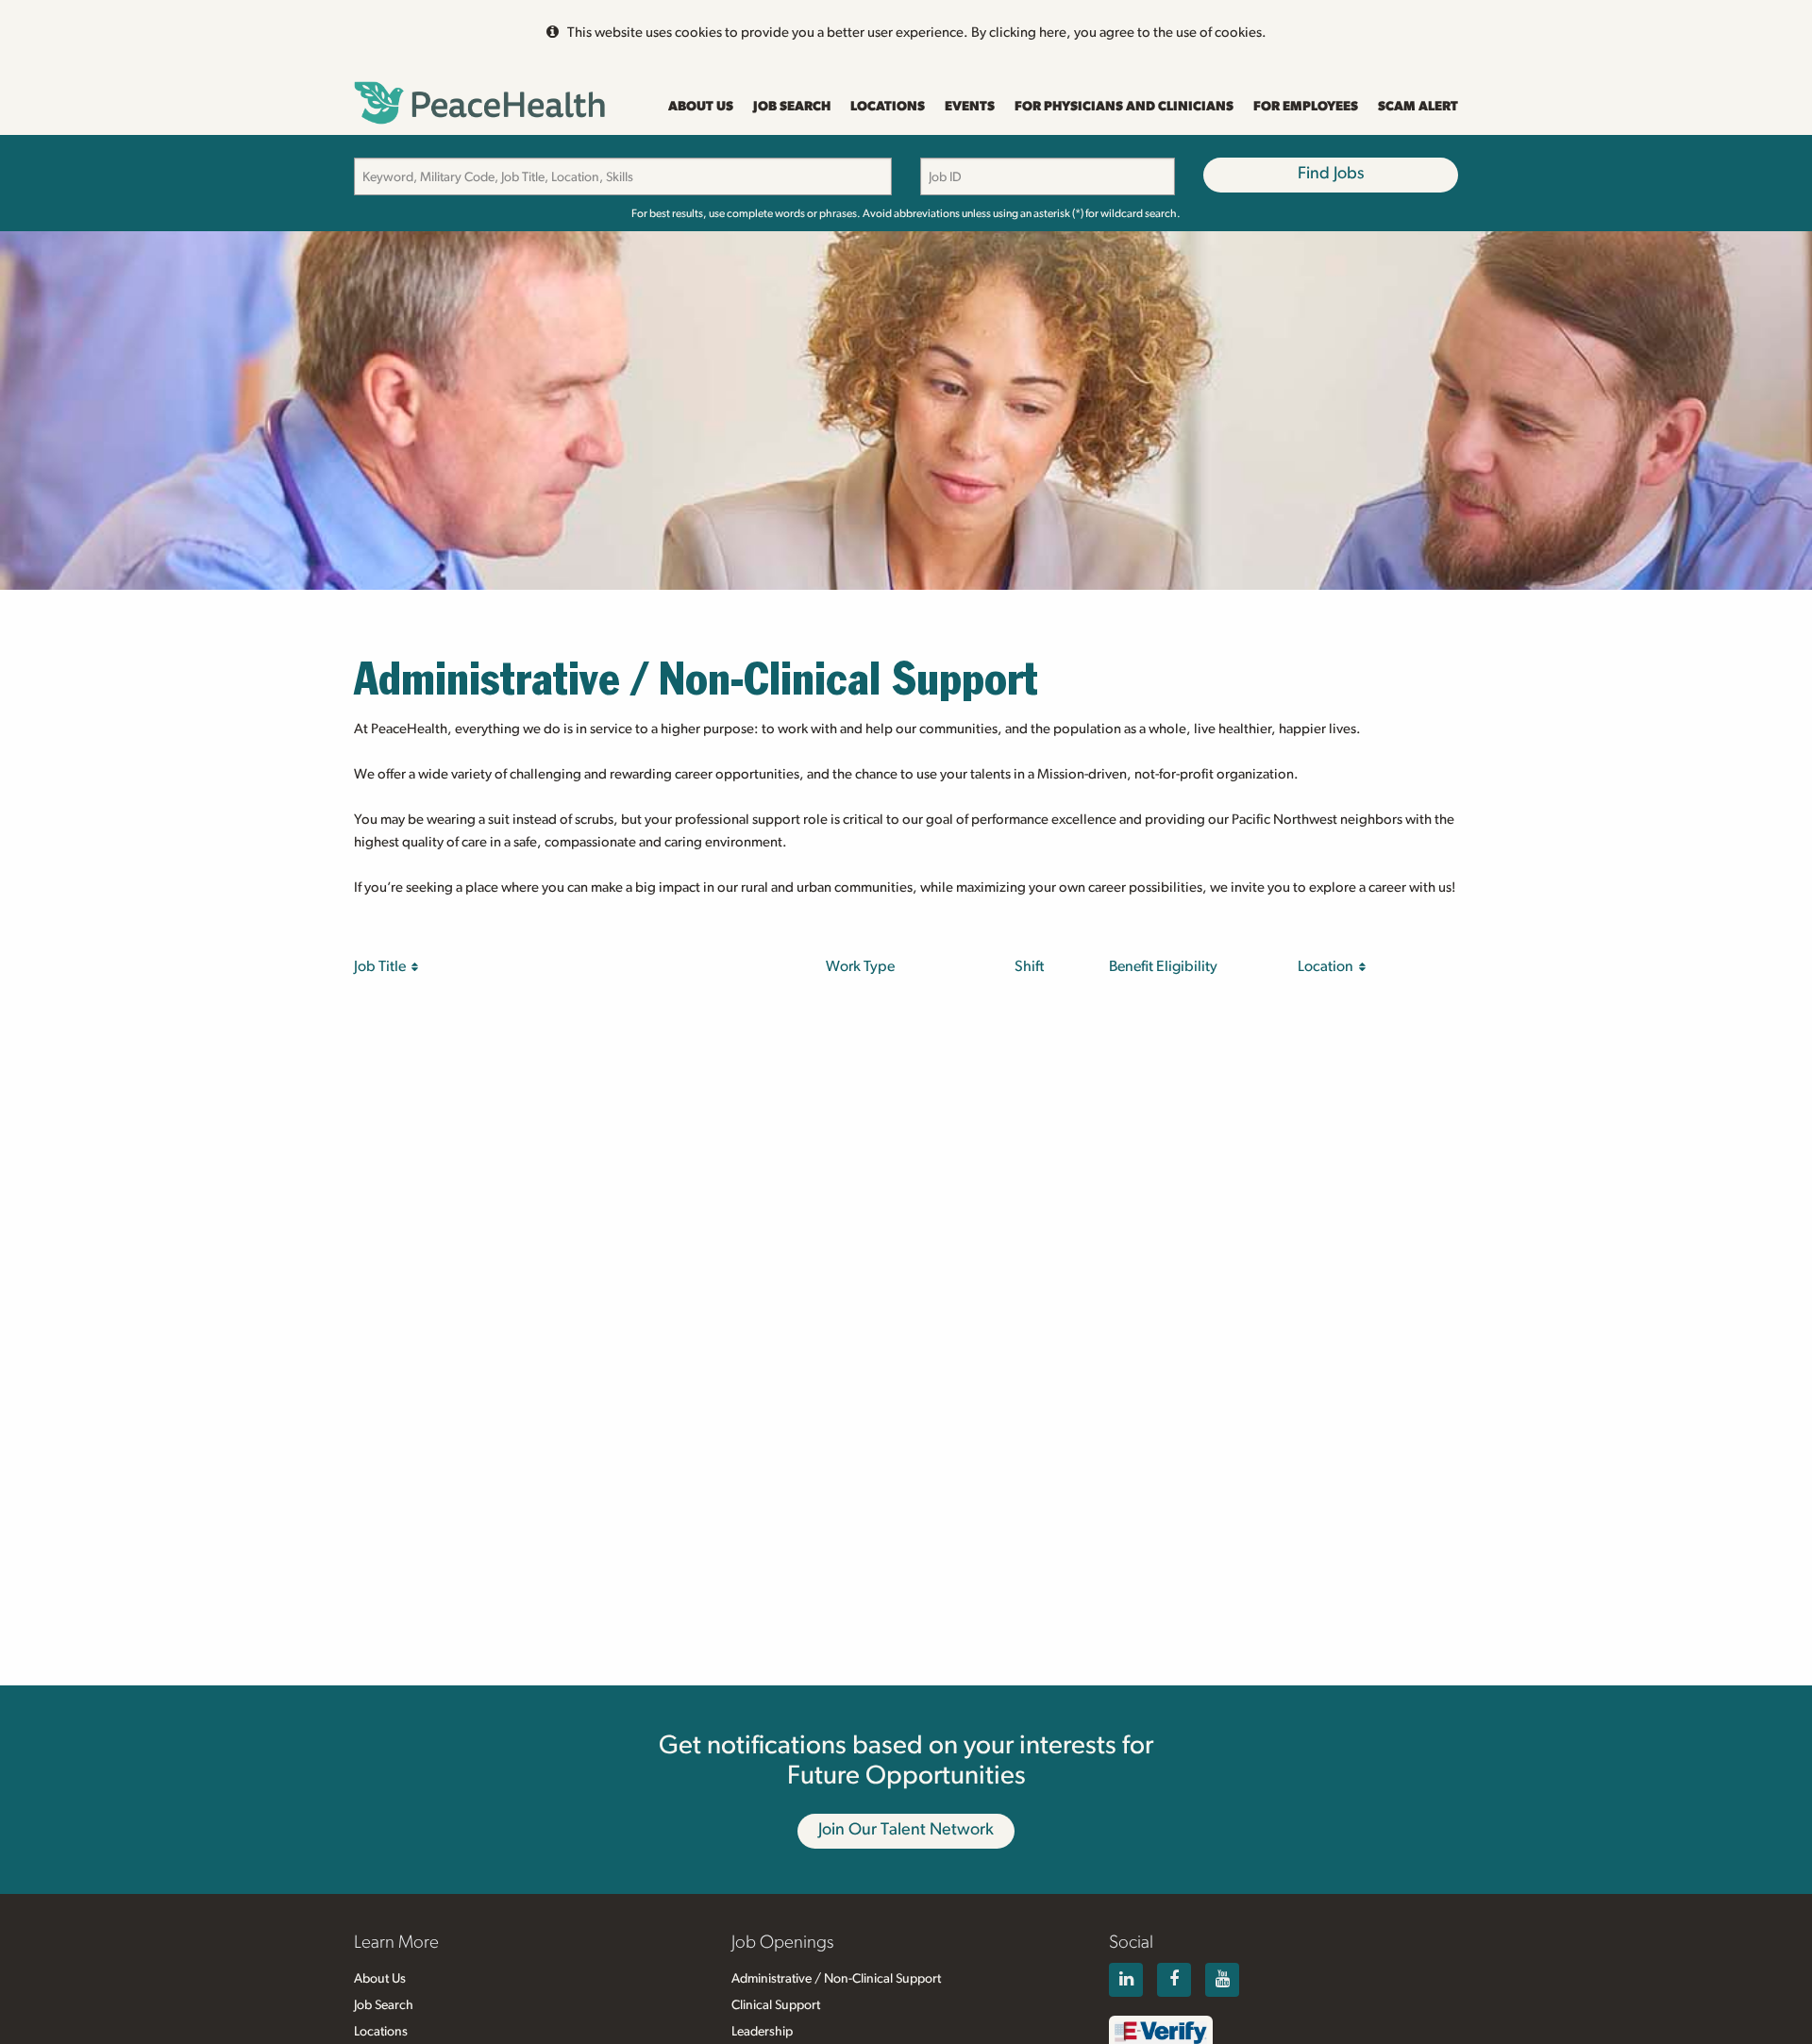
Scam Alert (1418, 107)
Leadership (762, 2032)
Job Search (792, 107)
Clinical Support (776, 2005)
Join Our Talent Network (906, 1830)
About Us (701, 107)
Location (1328, 966)
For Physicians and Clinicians (1124, 107)
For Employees (1306, 107)
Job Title (383, 966)
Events (970, 107)
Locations (888, 107)
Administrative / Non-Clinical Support (836, 1979)
